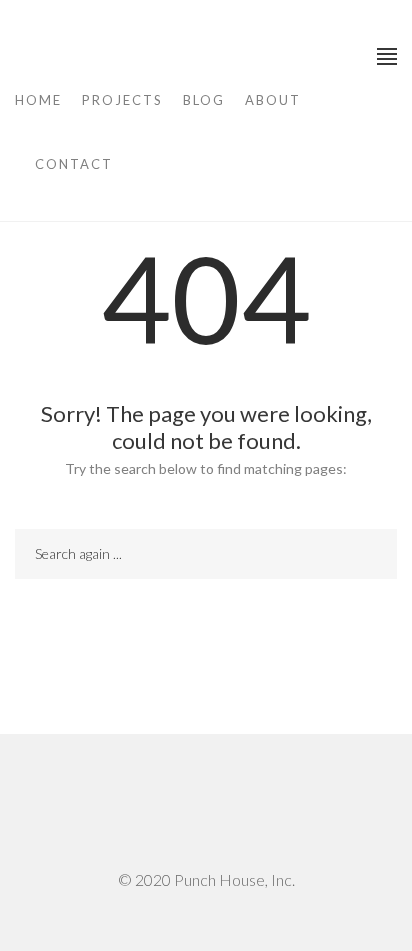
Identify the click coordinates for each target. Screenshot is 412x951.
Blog (204, 100)
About (273, 100)
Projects (122, 100)
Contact (74, 164)
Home (38, 100)
